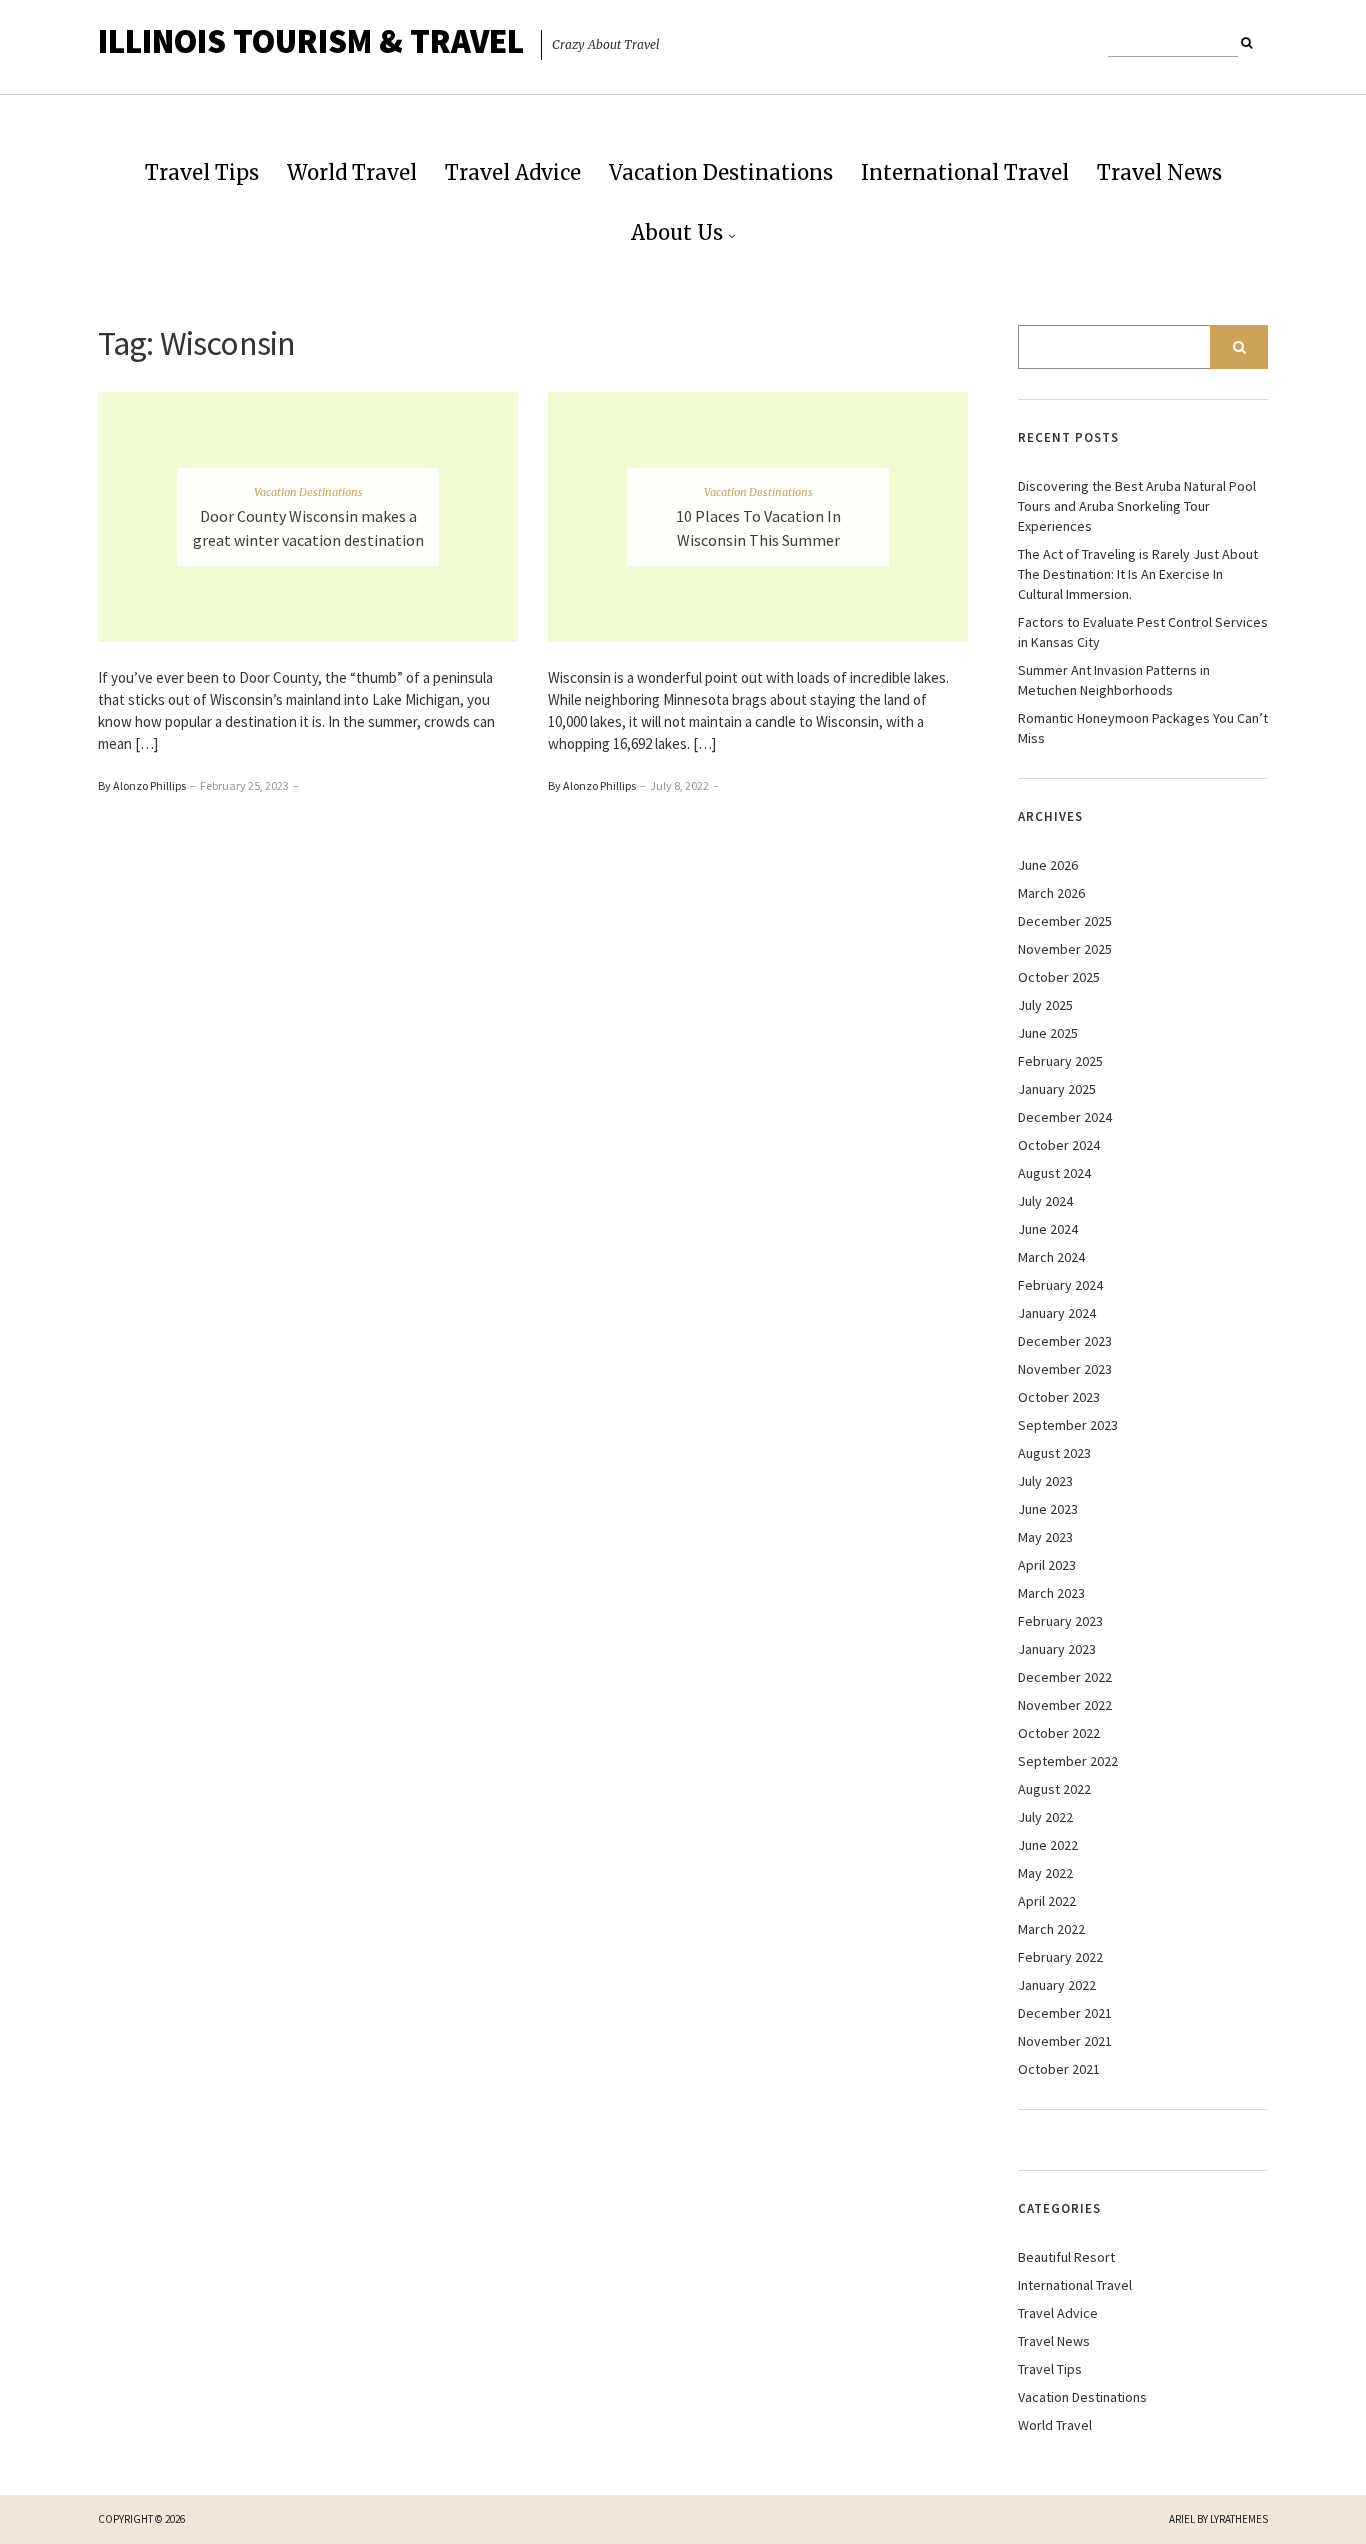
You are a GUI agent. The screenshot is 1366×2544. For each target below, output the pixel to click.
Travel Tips (202, 172)
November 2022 (1065, 1705)
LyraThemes (1239, 2519)
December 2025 (1065, 921)
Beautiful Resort (1066, 2257)
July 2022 (1045, 1817)
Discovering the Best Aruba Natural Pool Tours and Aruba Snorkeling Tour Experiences (1137, 506)
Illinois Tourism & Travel (311, 41)
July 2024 (1045, 1201)
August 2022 (1054, 1789)
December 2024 (1065, 1117)
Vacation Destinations (721, 172)
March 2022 (1051, 1929)
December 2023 (1065, 1341)
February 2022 (1060, 1957)
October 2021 (1059, 2069)
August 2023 (1054, 1453)
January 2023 (1057, 1649)
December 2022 (1065, 1677)
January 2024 (1057, 1313)
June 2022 (1048, 1845)
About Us (677, 232)
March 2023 (1051, 1593)
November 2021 (1065, 2041)
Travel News (1159, 172)
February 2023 (1060, 1621)
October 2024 (1059, 1145)
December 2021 (1065, 2013)
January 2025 (1057, 1089)
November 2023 (1065, 1369)
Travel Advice (513, 172)
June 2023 (1048, 1509)
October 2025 (1059, 977)
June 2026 (1048, 865)
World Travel (352, 172)
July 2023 (1045, 1481)
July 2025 (1045, 1005)
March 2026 (1051, 893)
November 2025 (1065, 949)
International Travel (965, 172)
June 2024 (1048, 1229)
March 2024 (1051, 1257)
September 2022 (1068, 1761)
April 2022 (1047, 1901)
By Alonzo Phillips (142, 785)
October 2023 (1059, 1397)
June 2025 (1048, 1033)
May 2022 (1045, 1873)
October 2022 (1059, 1733)
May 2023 (1045, 1537)
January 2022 (1057, 1985)
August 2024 (1054, 1173)
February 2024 (1060, 1285)
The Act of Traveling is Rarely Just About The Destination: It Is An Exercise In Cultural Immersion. (1138, 574)
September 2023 (1068, 1425)
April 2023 (1047, 1565)
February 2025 (1060, 1061)
